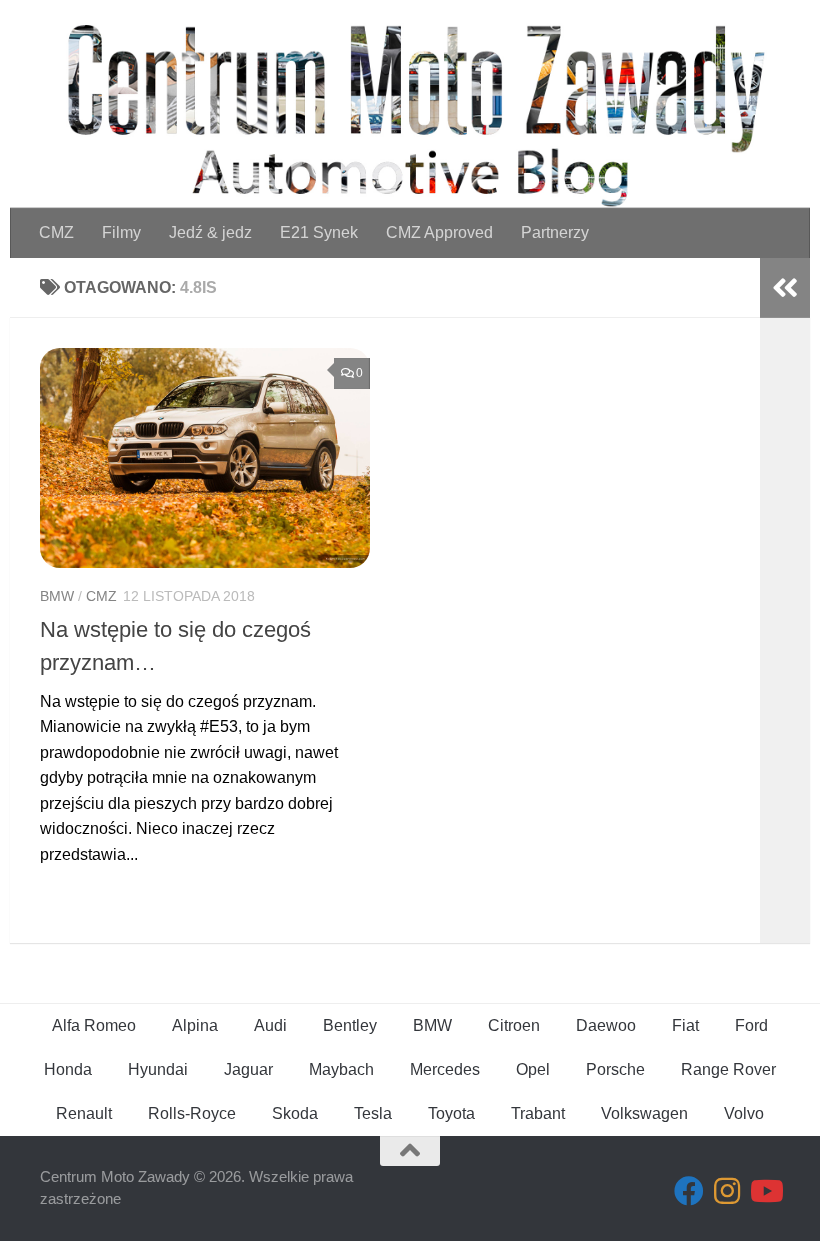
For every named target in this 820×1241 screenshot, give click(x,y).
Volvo (744, 1113)
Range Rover (728, 1069)
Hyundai (158, 1069)
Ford (751, 1025)
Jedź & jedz (210, 232)
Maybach (341, 1069)
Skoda (295, 1113)
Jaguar (248, 1069)
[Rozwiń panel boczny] (785, 288)
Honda (68, 1069)
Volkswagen (644, 1113)
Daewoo (606, 1025)
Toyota (451, 1113)
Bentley (350, 1025)
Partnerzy (555, 232)
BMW (57, 596)
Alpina (195, 1025)
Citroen (514, 1025)
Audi (270, 1025)
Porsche (615, 1069)
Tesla (373, 1113)
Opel (533, 1069)
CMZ (56, 232)
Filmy (121, 232)
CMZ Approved (439, 232)
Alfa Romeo (94, 1025)
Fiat (685, 1025)
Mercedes (445, 1069)
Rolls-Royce (192, 1113)
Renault (84, 1113)
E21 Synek (319, 232)
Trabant (538, 1113)
